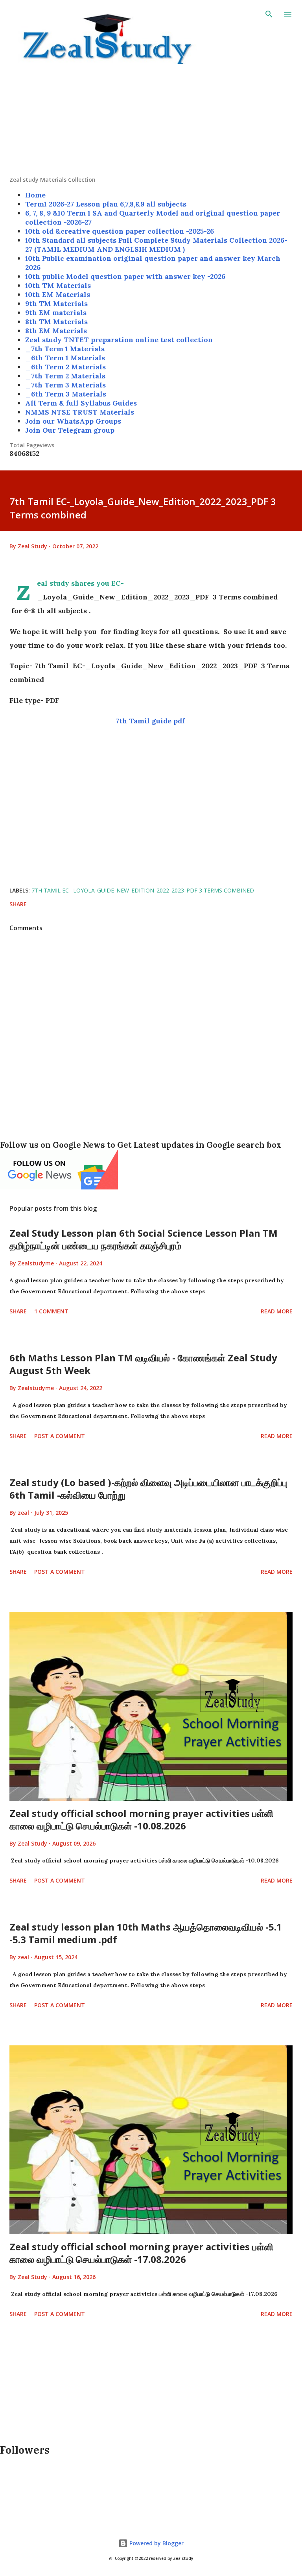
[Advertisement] (151, 121)
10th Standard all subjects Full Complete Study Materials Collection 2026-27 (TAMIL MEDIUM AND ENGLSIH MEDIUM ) (156, 245)
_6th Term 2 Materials (65, 367)
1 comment (51, 1311)
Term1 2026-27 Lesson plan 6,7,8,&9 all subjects (106, 204)
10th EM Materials (58, 294)
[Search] (269, 14)
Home (35, 195)
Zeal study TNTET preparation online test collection (119, 340)
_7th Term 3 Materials (65, 385)
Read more (277, 1311)
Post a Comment (60, 1436)
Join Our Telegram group (70, 430)
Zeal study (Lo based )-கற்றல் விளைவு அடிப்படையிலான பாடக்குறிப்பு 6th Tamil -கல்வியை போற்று (148, 1489)
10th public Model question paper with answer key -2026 (125, 276)
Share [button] (18, 904)
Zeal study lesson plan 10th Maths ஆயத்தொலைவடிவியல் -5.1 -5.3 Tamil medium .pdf (146, 1933)
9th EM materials (56, 313)
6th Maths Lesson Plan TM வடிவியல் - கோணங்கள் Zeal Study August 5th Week (143, 1364)
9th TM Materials (56, 303)
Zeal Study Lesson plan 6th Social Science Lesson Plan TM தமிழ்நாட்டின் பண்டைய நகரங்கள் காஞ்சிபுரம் (144, 1239)
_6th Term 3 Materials (66, 394)
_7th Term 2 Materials (65, 376)
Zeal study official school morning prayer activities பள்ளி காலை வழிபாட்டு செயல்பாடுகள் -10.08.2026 (141, 1819)
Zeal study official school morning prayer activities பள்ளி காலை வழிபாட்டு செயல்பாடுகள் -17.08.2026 (141, 2253)
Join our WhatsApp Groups (73, 421)
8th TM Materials (56, 322)
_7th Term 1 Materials (65, 349)
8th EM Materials (56, 331)
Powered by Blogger (156, 2543)
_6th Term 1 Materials (65, 358)
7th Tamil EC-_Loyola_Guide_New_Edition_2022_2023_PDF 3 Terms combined (143, 890)
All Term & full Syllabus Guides (81, 403)
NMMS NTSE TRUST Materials (80, 412)
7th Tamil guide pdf (151, 721)
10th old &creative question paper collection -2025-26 (120, 231)
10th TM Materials (58, 285)
